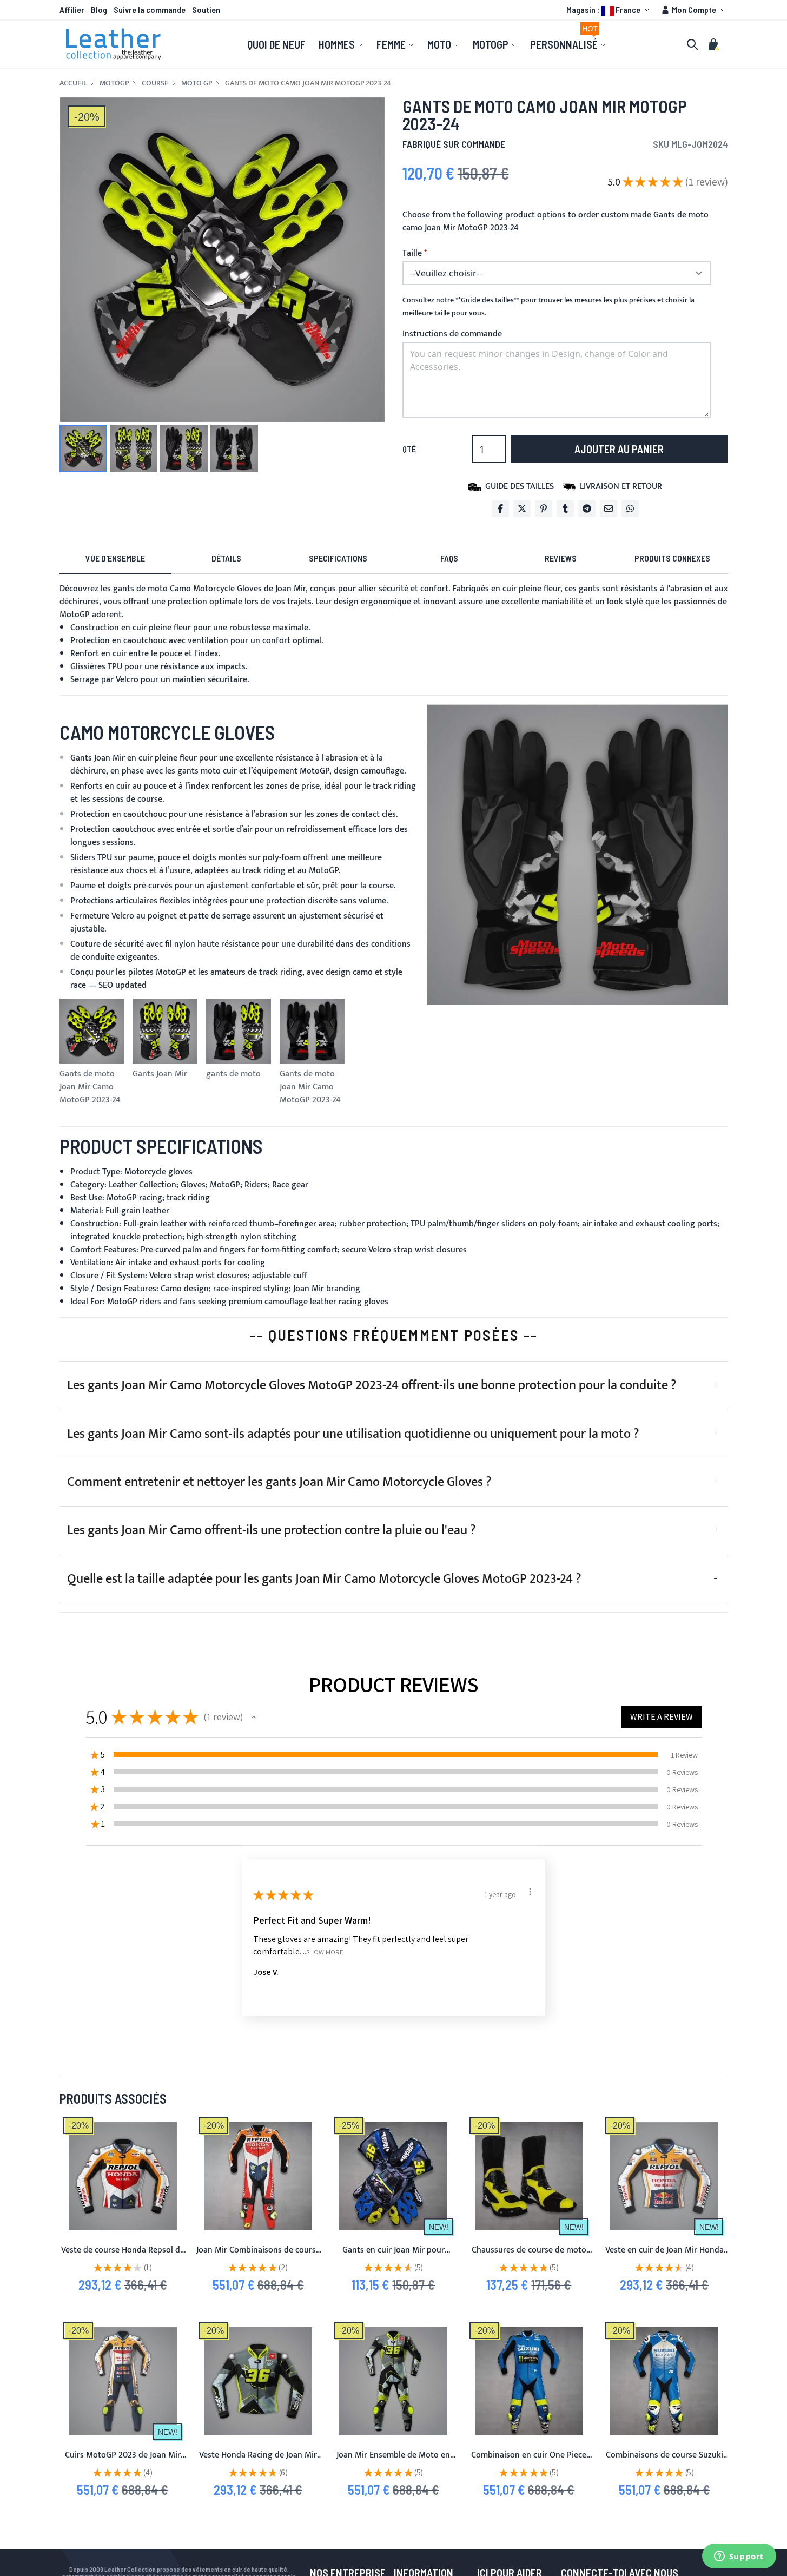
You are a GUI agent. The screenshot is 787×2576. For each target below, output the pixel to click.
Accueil (73, 83)
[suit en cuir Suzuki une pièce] (529, 2381)
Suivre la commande (150, 9)
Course (155, 83)
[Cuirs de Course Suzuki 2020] (664, 2381)
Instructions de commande (452, 334)
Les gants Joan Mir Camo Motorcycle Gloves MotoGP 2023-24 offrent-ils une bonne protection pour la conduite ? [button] (372, 1385)
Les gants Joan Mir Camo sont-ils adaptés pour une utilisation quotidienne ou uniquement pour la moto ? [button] (353, 1434)
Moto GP (197, 83)
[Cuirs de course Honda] (258, 2176)
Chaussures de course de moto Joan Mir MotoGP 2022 (529, 2257)
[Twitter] (522, 508)
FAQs (449, 558)
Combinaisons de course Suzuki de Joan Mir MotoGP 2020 (664, 2462)
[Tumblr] (565, 508)
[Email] (609, 508)
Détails (226, 558)
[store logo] (114, 44)
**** (487, 300)
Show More (325, 1951)
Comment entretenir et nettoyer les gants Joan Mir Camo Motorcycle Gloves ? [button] (279, 1482)
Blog (99, 9)
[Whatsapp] (630, 508)
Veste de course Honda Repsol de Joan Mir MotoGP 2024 (123, 2257)
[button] (609, 10)
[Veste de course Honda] (258, 2381)
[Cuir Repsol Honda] (123, 2381)
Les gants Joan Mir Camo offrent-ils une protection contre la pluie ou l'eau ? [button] (272, 1530)
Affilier (72, 9)
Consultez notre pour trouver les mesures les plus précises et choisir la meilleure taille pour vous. (548, 307)
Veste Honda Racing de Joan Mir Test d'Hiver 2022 (258, 2462)
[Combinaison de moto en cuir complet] (393, 2381)
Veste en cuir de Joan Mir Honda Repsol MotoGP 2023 (664, 2257)
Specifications (338, 558)
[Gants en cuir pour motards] (393, 2176)
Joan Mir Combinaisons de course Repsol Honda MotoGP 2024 (258, 2257)
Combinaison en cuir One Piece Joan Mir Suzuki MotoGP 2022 (529, 2462)
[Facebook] (500, 508)
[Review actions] (530, 1892)
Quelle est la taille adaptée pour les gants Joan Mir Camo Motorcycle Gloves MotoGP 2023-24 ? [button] (324, 1579)
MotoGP (114, 83)
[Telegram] (587, 508)
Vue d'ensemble (115, 558)
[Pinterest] (544, 508)
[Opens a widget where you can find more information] (739, 2557)
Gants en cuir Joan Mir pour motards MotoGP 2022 (393, 2257)
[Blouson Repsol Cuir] (664, 2176)
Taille (412, 254)
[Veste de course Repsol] (123, 2176)
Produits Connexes (672, 558)
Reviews (561, 558)
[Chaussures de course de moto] (529, 2176)
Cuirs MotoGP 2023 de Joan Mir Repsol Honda (123, 2462)
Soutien (206, 9)
